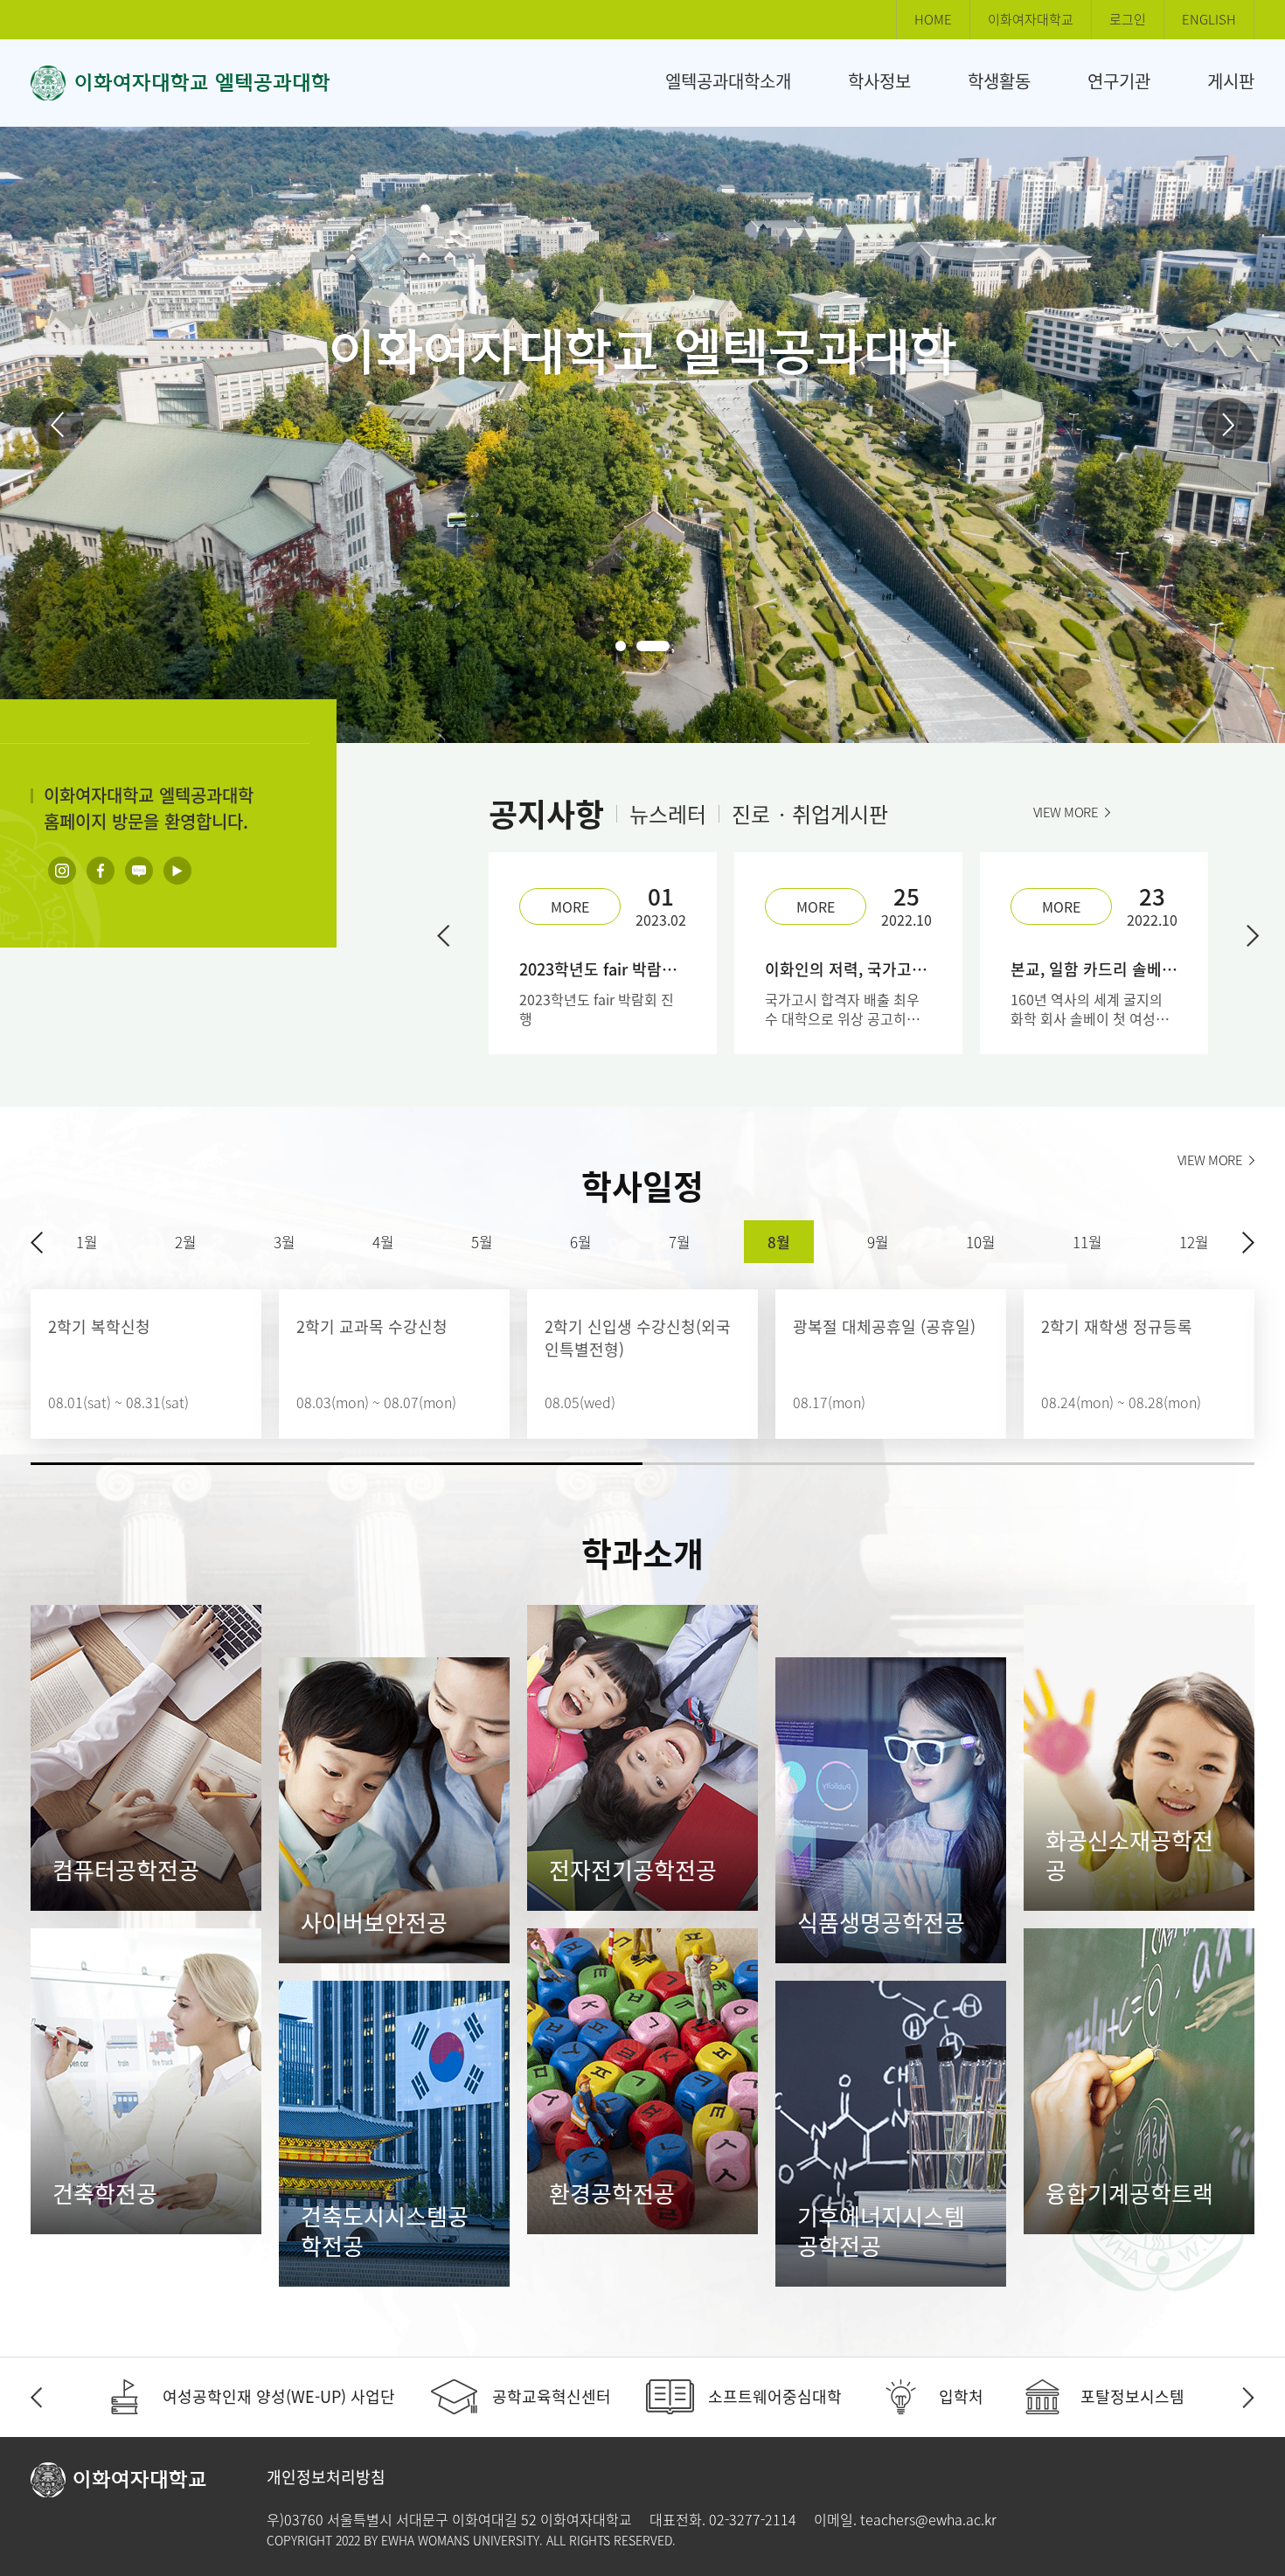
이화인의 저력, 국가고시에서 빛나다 (848, 969)
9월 (878, 1242)
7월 (680, 1242)
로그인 (1128, 19)
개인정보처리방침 (326, 2477)
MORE (570, 906)
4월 (383, 1242)
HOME (933, 19)
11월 (1087, 1242)
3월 (285, 1242)
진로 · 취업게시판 (810, 814)
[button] (57, 424)
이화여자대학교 (1031, 19)
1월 (87, 1242)
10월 (981, 1242)
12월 (1194, 1242)
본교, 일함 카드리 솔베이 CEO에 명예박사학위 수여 (1094, 969)
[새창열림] (62, 871)
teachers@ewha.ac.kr (928, 2519)
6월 (581, 1242)
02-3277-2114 (753, 2519)
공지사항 (546, 814)
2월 (186, 1242)
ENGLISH (1209, 19)
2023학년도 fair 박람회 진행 (603, 969)
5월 (482, 1242)
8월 (779, 1242)
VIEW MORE (1066, 812)
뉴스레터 (668, 814)
